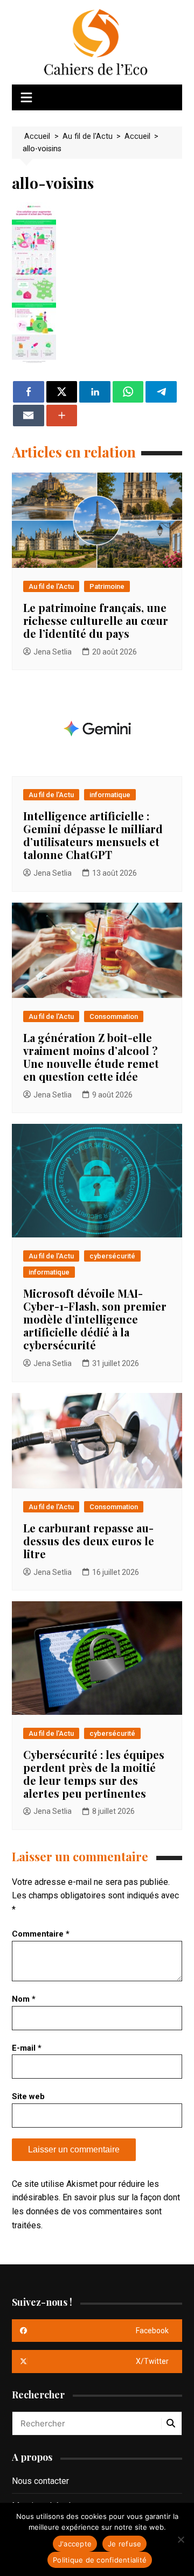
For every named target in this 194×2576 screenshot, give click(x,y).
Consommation (114, 1016)
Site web (28, 2096)
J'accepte (75, 2544)
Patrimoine (107, 586)
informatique (110, 795)
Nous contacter (40, 2481)
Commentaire (41, 1934)
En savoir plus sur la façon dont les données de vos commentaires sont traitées (96, 2211)
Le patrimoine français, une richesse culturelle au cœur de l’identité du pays (96, 620)
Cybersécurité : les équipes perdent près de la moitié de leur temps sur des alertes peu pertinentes (94, 1774)
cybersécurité (112, 1256)
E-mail (27, 2048)
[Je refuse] (181, 2539)
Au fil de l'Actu (51, 586)
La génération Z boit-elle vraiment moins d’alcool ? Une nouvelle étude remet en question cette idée (91, 1057)
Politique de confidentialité (100, 2560)
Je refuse (124, 2544)
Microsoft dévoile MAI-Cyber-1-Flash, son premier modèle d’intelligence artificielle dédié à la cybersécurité (95, 1319)
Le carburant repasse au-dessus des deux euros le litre (89, 1541)
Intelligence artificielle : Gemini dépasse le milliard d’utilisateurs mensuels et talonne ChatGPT (93, 835)
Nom (24, 1999)
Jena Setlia (53, 652)
